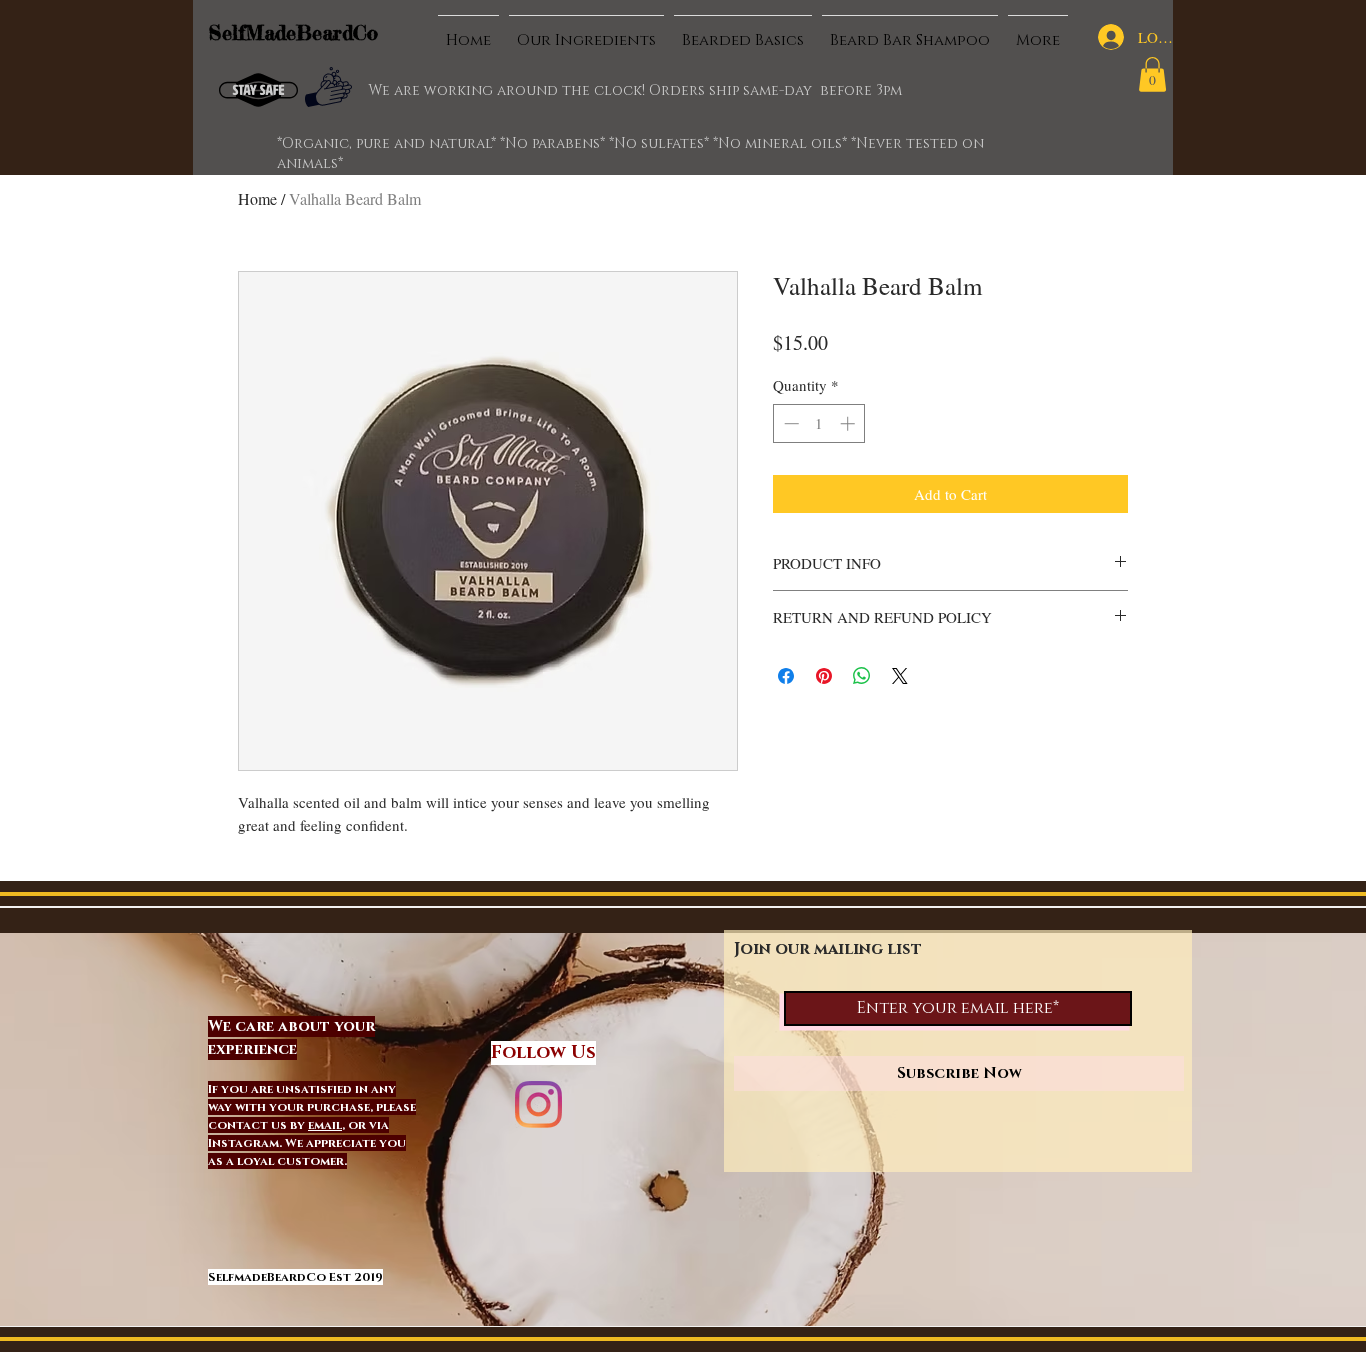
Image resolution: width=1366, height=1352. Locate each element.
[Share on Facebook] (786, 676)
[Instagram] (538, 1104)
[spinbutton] (819, 423)
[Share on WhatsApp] (862, 676)
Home (257, 198)
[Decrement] (789, 423)
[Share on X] (900, 676)
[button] (1152, 74)
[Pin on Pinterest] (824, 676)
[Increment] (849, 423)
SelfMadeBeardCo (293, 32)
